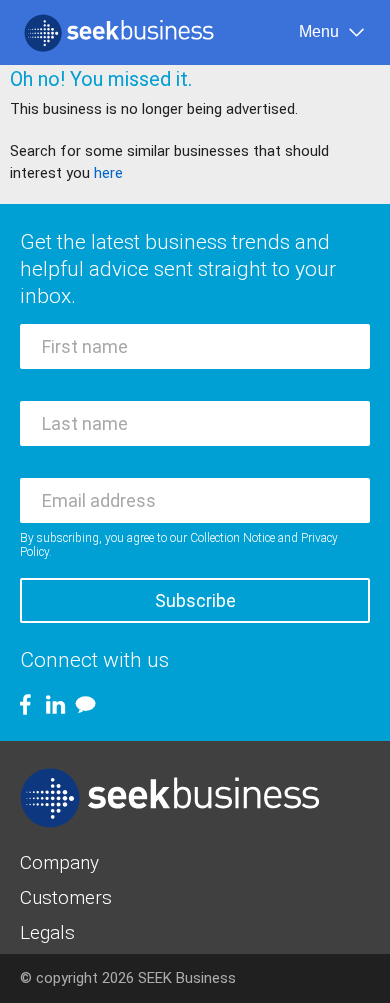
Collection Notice (232, 538)
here (108, 173)
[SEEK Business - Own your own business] (119, 33)
